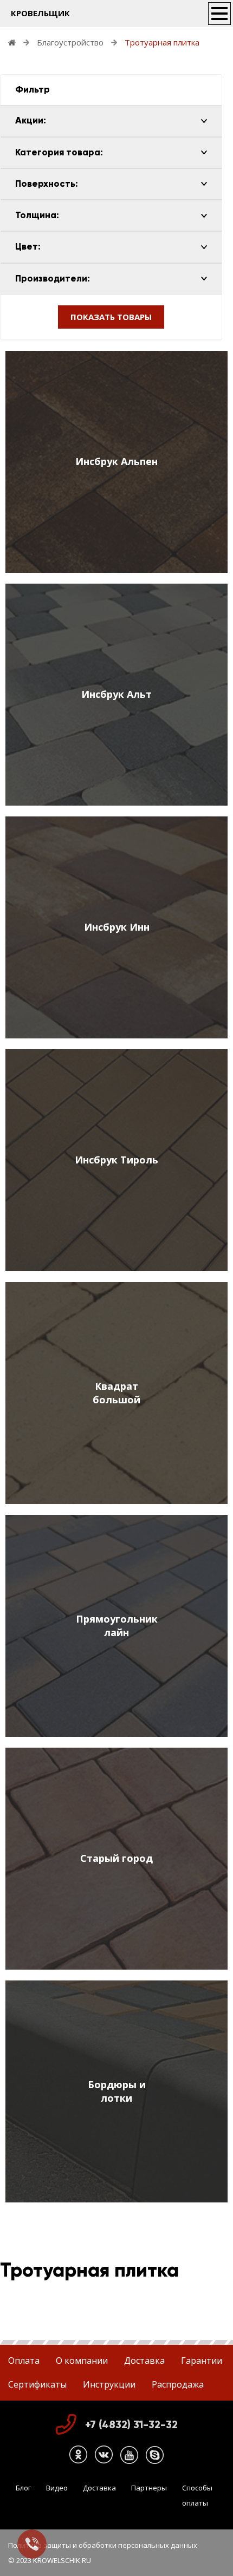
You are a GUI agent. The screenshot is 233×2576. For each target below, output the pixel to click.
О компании (82, 2361)
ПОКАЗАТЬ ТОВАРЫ (111, 317)
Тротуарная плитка (162, 42)
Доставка (144, 2361)
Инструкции (109, 2384)
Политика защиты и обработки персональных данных (103, 2545)
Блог (23, 2488)
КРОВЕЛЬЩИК (40, 13)
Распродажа (178, 2384)
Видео (57, 2488)
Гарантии (202, 2361)
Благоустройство (70, 42)
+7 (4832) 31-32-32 (131, 2424)
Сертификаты (37, 2384)
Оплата (24, 2361)
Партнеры (149, 2488)
